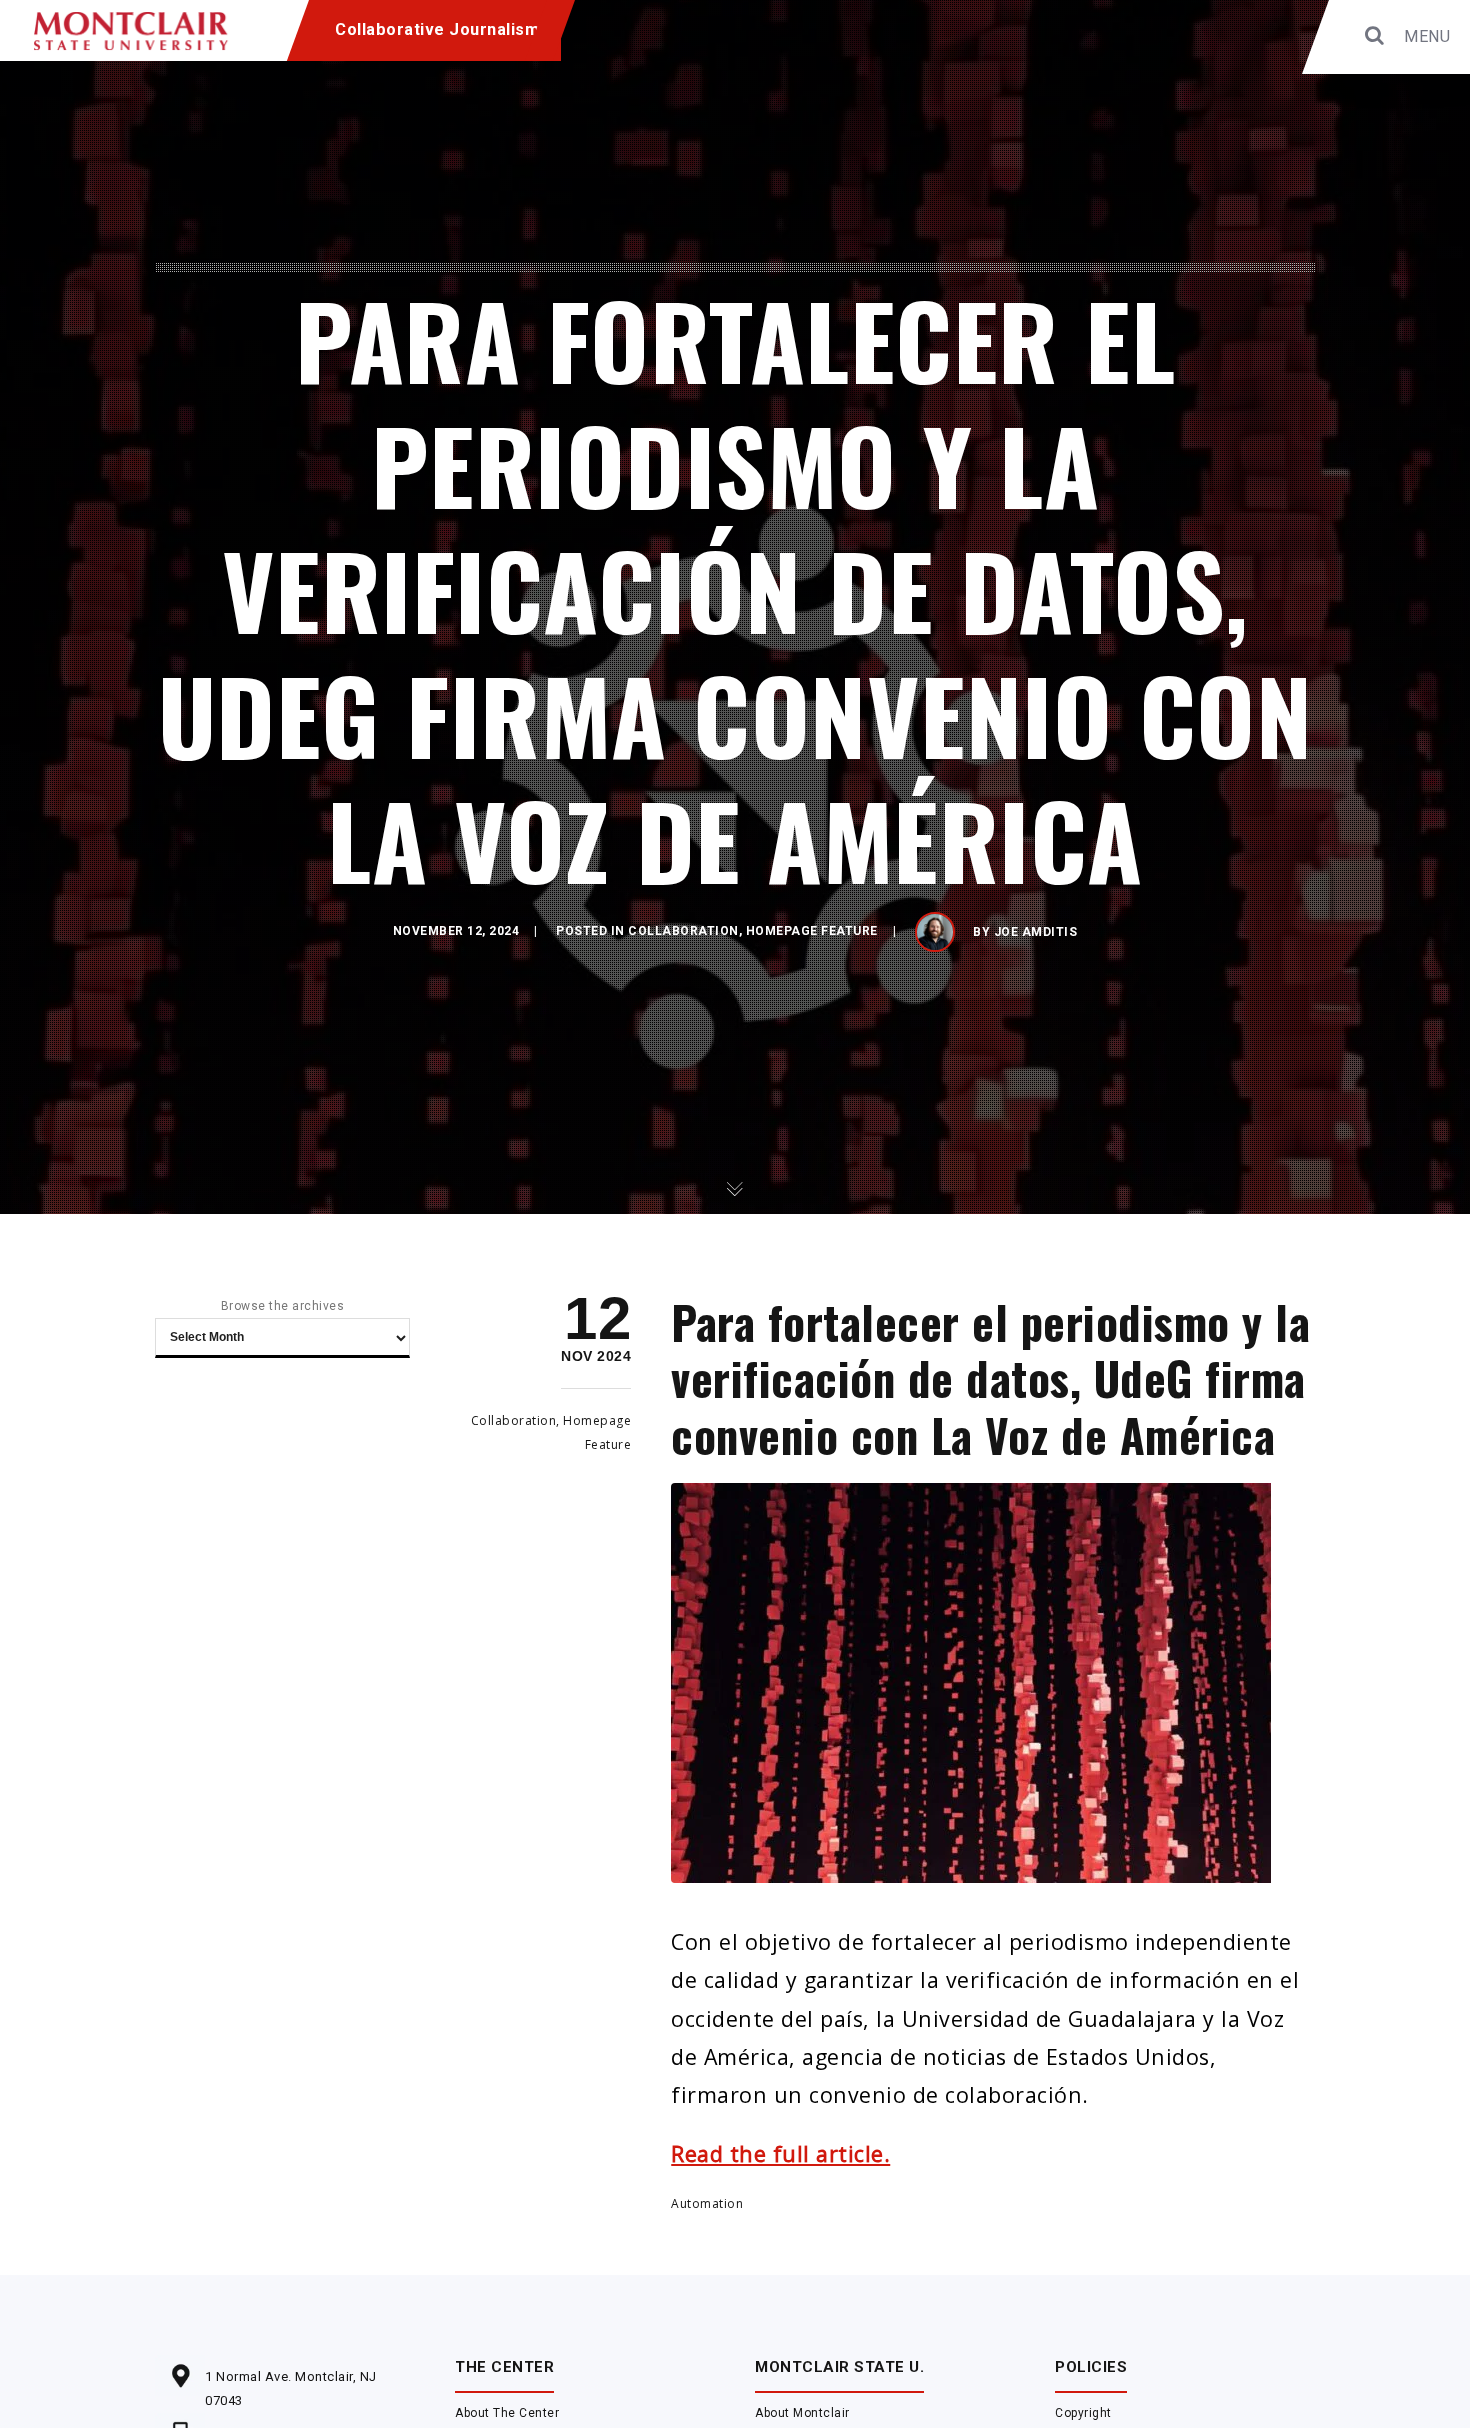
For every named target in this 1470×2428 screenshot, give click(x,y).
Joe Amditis (1036, 932)
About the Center (507, 2413)
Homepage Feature (812, 931)
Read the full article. (780, 2153)
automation (707, 2203)
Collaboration (683, 931)
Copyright (1083, 2413)
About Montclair (802, 2413)
